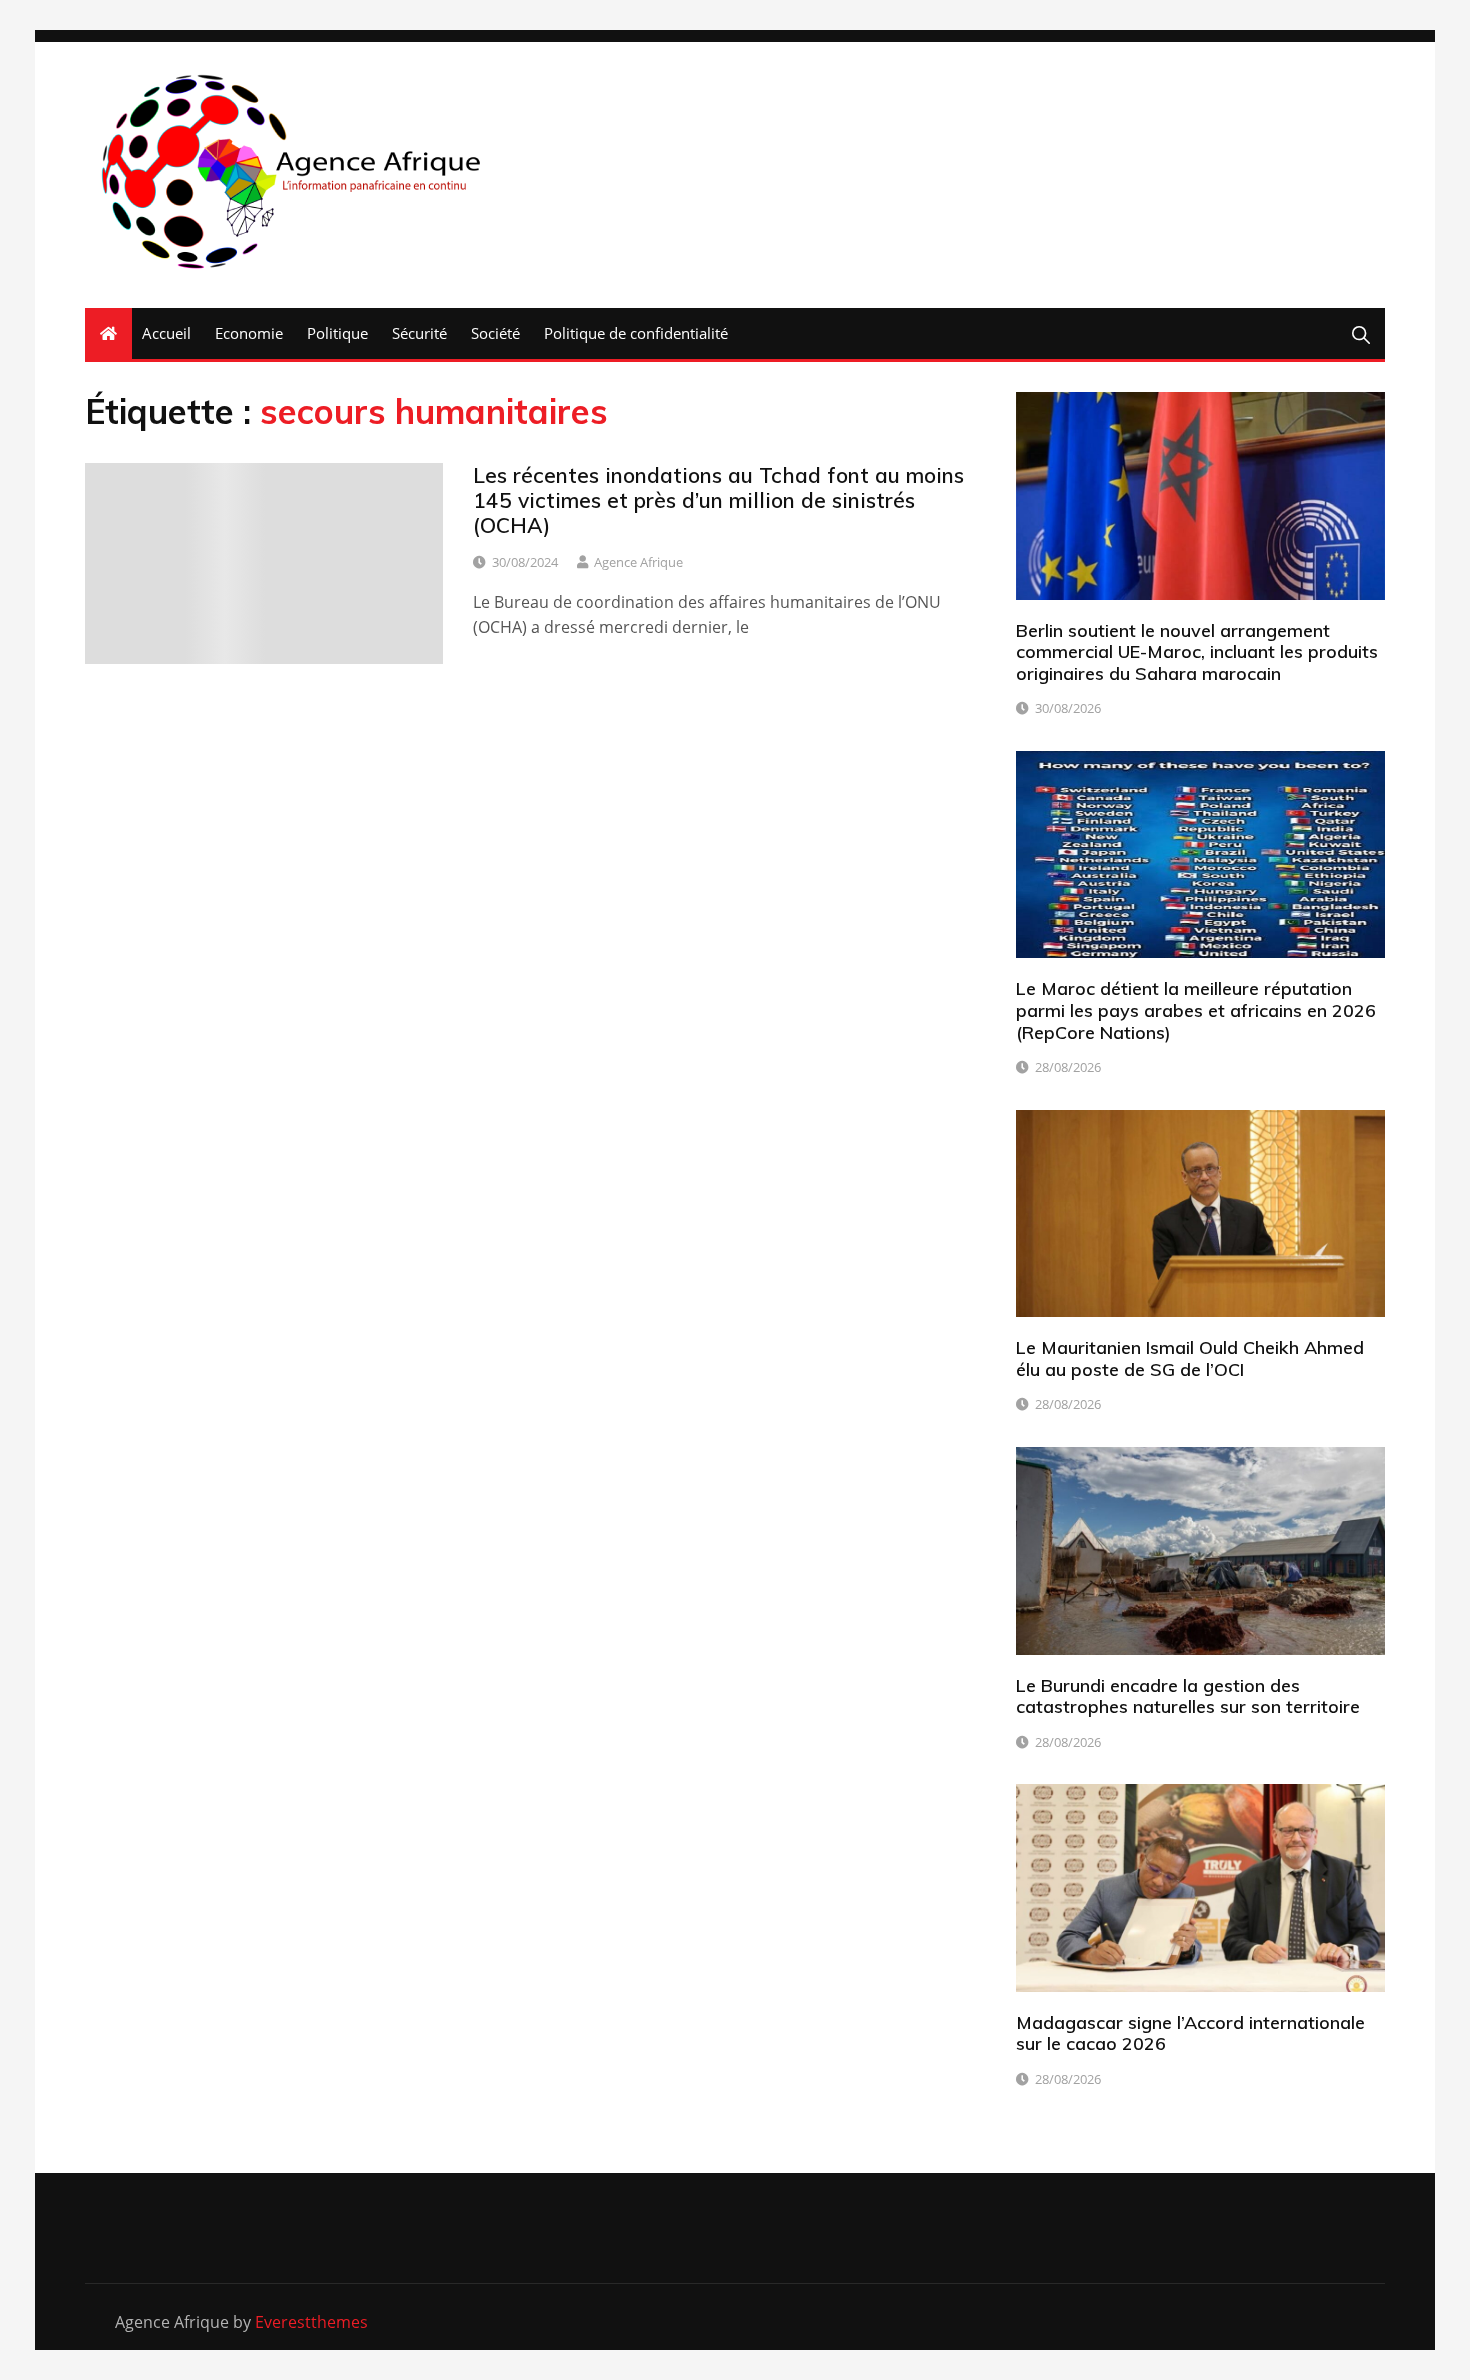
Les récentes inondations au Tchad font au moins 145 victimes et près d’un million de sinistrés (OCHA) (718, 500)
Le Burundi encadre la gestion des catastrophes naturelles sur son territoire (1188, 1696)
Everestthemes (311, 2322)
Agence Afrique (638, 562)
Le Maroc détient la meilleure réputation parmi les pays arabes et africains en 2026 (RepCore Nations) (1196, 1010)
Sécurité (419, 333)
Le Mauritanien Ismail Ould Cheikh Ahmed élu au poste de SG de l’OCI (1190, 1358)
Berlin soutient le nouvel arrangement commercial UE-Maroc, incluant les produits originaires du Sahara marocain (1197, 652)
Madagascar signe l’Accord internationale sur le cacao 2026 (1190, 2033)
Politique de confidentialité (636, 333)
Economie (249, 333)
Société (495, 333)
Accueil (166, 333)
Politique (337, 333)
